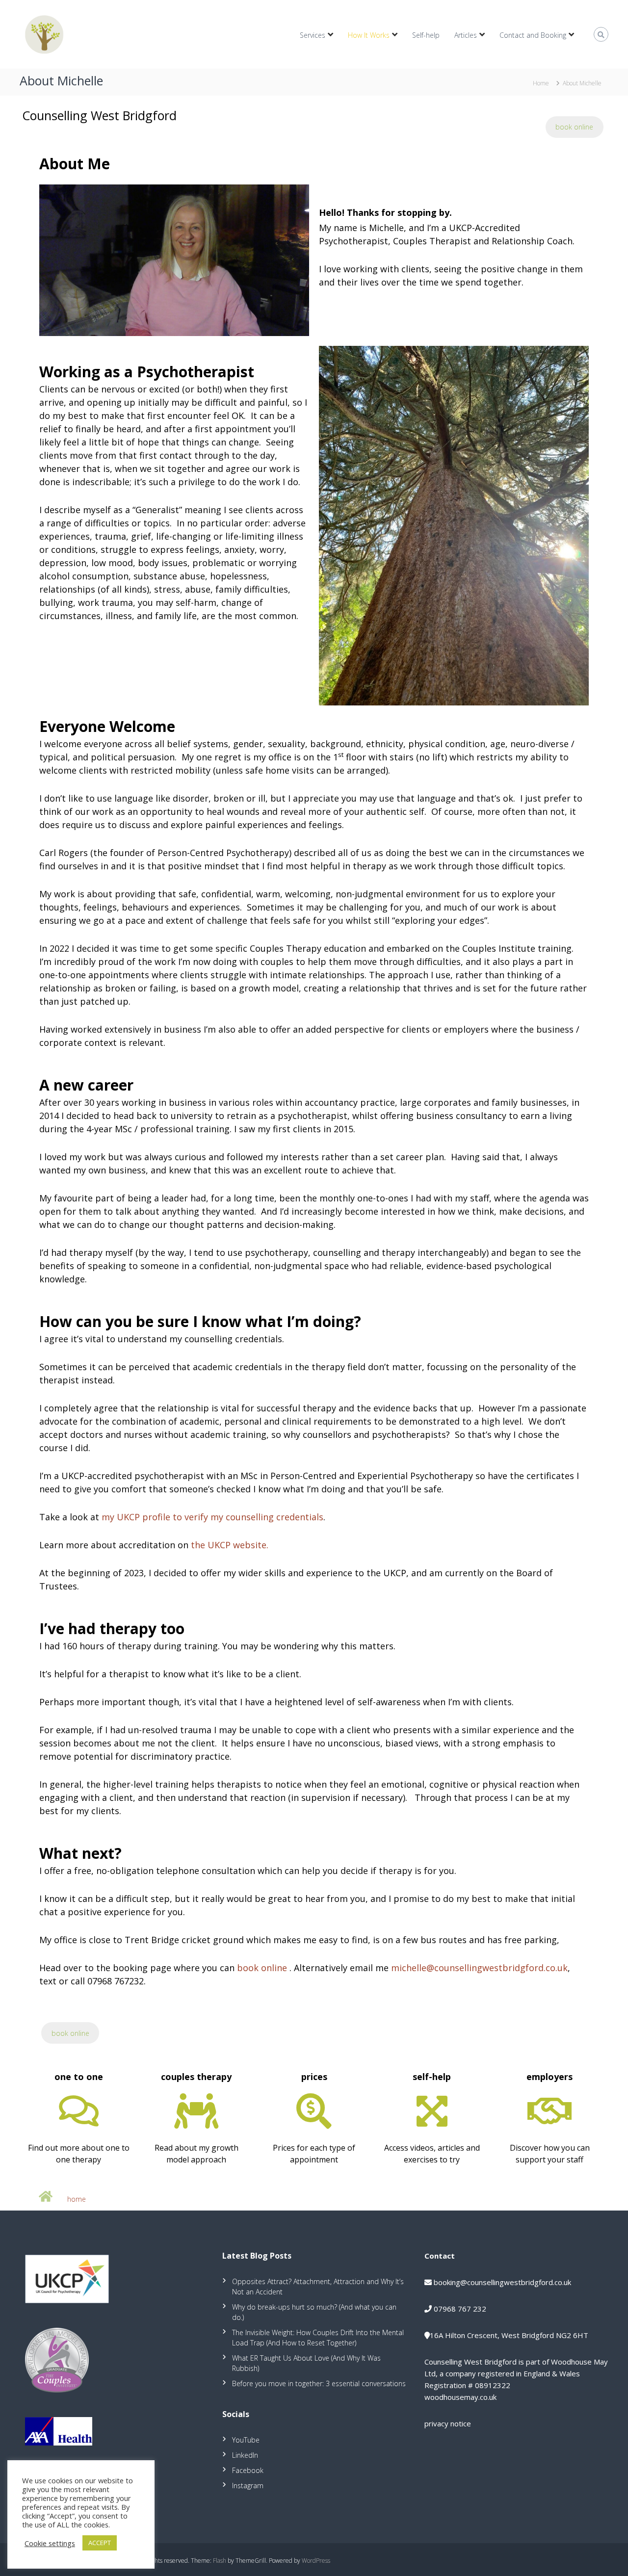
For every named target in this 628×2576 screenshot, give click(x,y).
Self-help (426, 35)
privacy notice (448, 2423)
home (77, 2199)
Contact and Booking (533, 35)
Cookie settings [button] (50, 2543)
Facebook (248, 2470)
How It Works (369, 35)
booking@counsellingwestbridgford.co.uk (502, 2282)
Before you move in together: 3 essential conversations (319, 2383)
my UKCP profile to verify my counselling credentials (212, 1517)
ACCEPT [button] (100, 2543)
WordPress (316, 2561)
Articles (466, 35)
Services (313, 35)
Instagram (248, 2485)
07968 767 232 (460, 2309)
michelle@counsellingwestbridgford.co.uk (479, 1968)
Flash (220, 2561)
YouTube (246, 2440)
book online (574, 127)
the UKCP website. (230, 1545)
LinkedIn (245, 2455)
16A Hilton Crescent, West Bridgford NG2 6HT (509, 2335)
